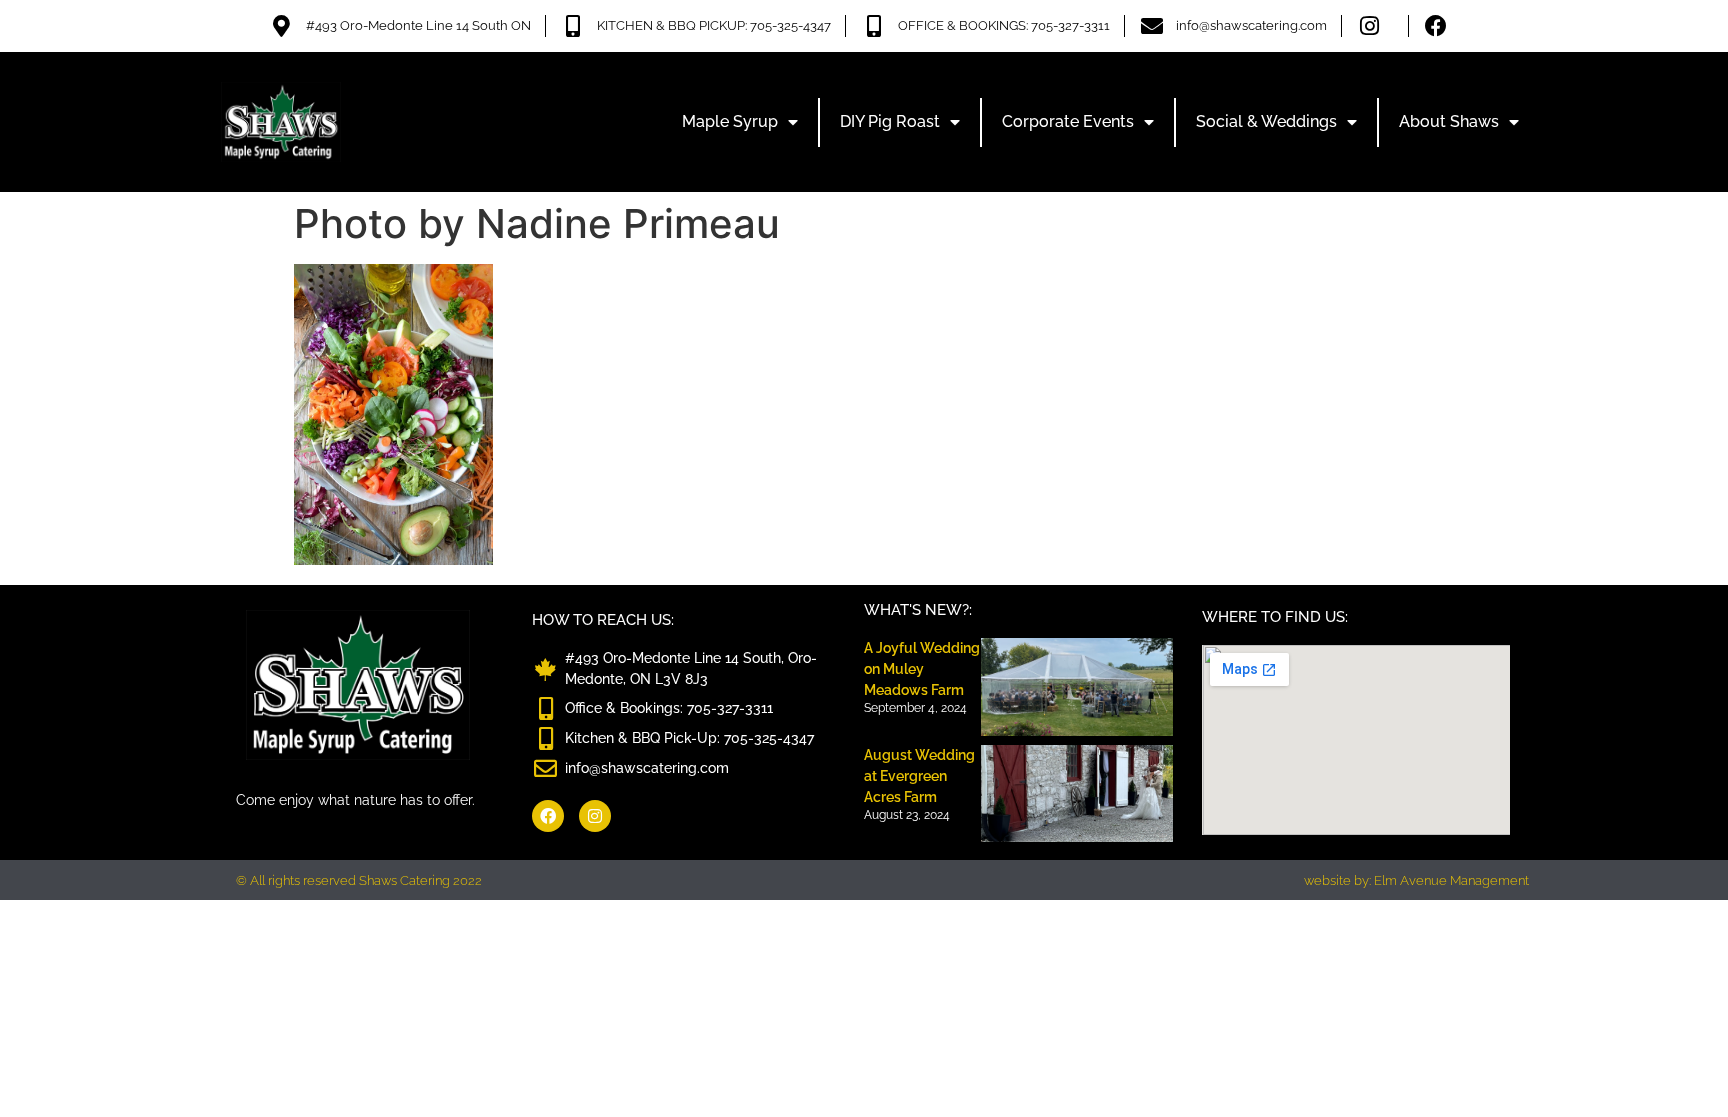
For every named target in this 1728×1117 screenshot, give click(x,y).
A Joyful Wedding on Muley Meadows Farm (922, 669)
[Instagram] (595, 816)
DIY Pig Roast (890, 121)
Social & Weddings (1266, 121)
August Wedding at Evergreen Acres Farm (919, 776)
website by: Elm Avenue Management (1416, 880)
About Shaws (1449, 121)
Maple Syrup (730, 121)
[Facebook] (548, 816)
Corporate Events (1068, 121)
